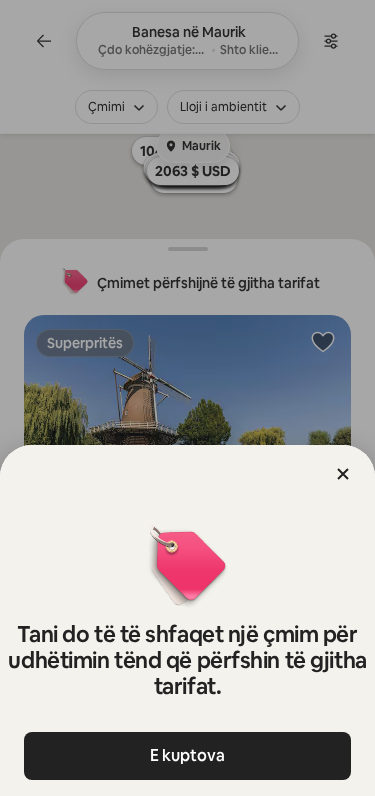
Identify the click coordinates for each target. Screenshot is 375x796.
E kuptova (187, 755)
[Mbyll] (343, 474)
